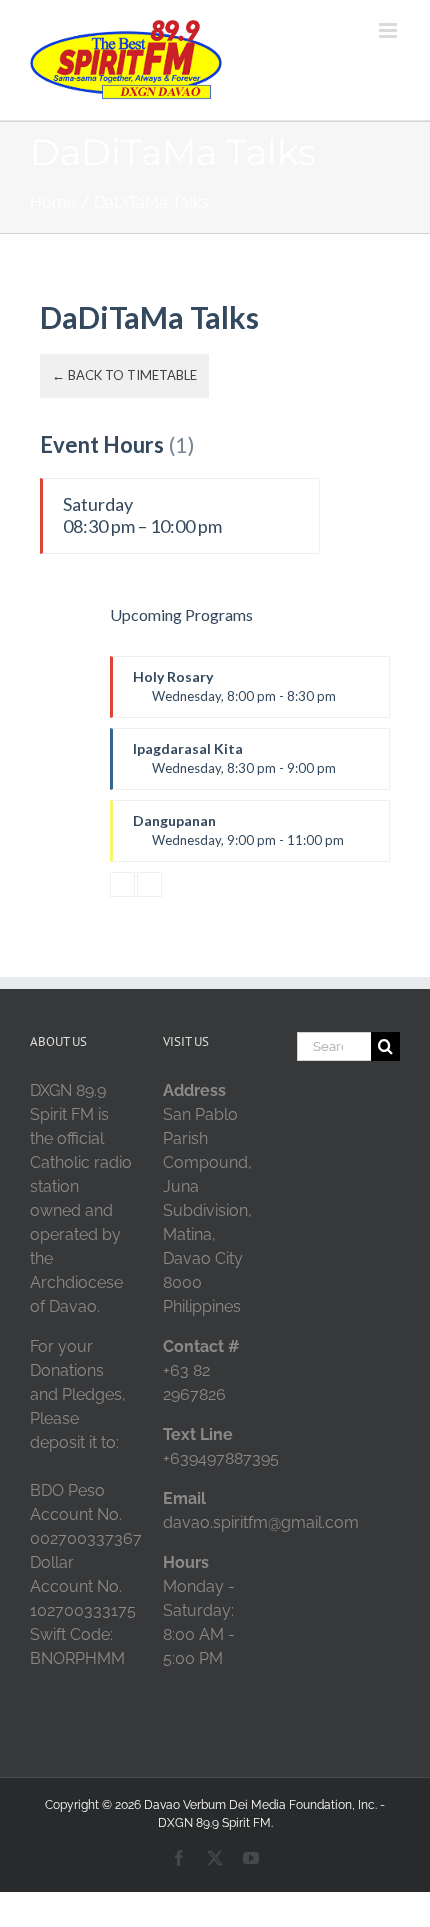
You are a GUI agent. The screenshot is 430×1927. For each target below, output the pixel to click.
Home (53, 202)
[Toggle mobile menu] (389, 30)
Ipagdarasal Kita (234, 758)
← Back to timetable (124, 375)
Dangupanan (238, 830)
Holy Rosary (234, 686)
